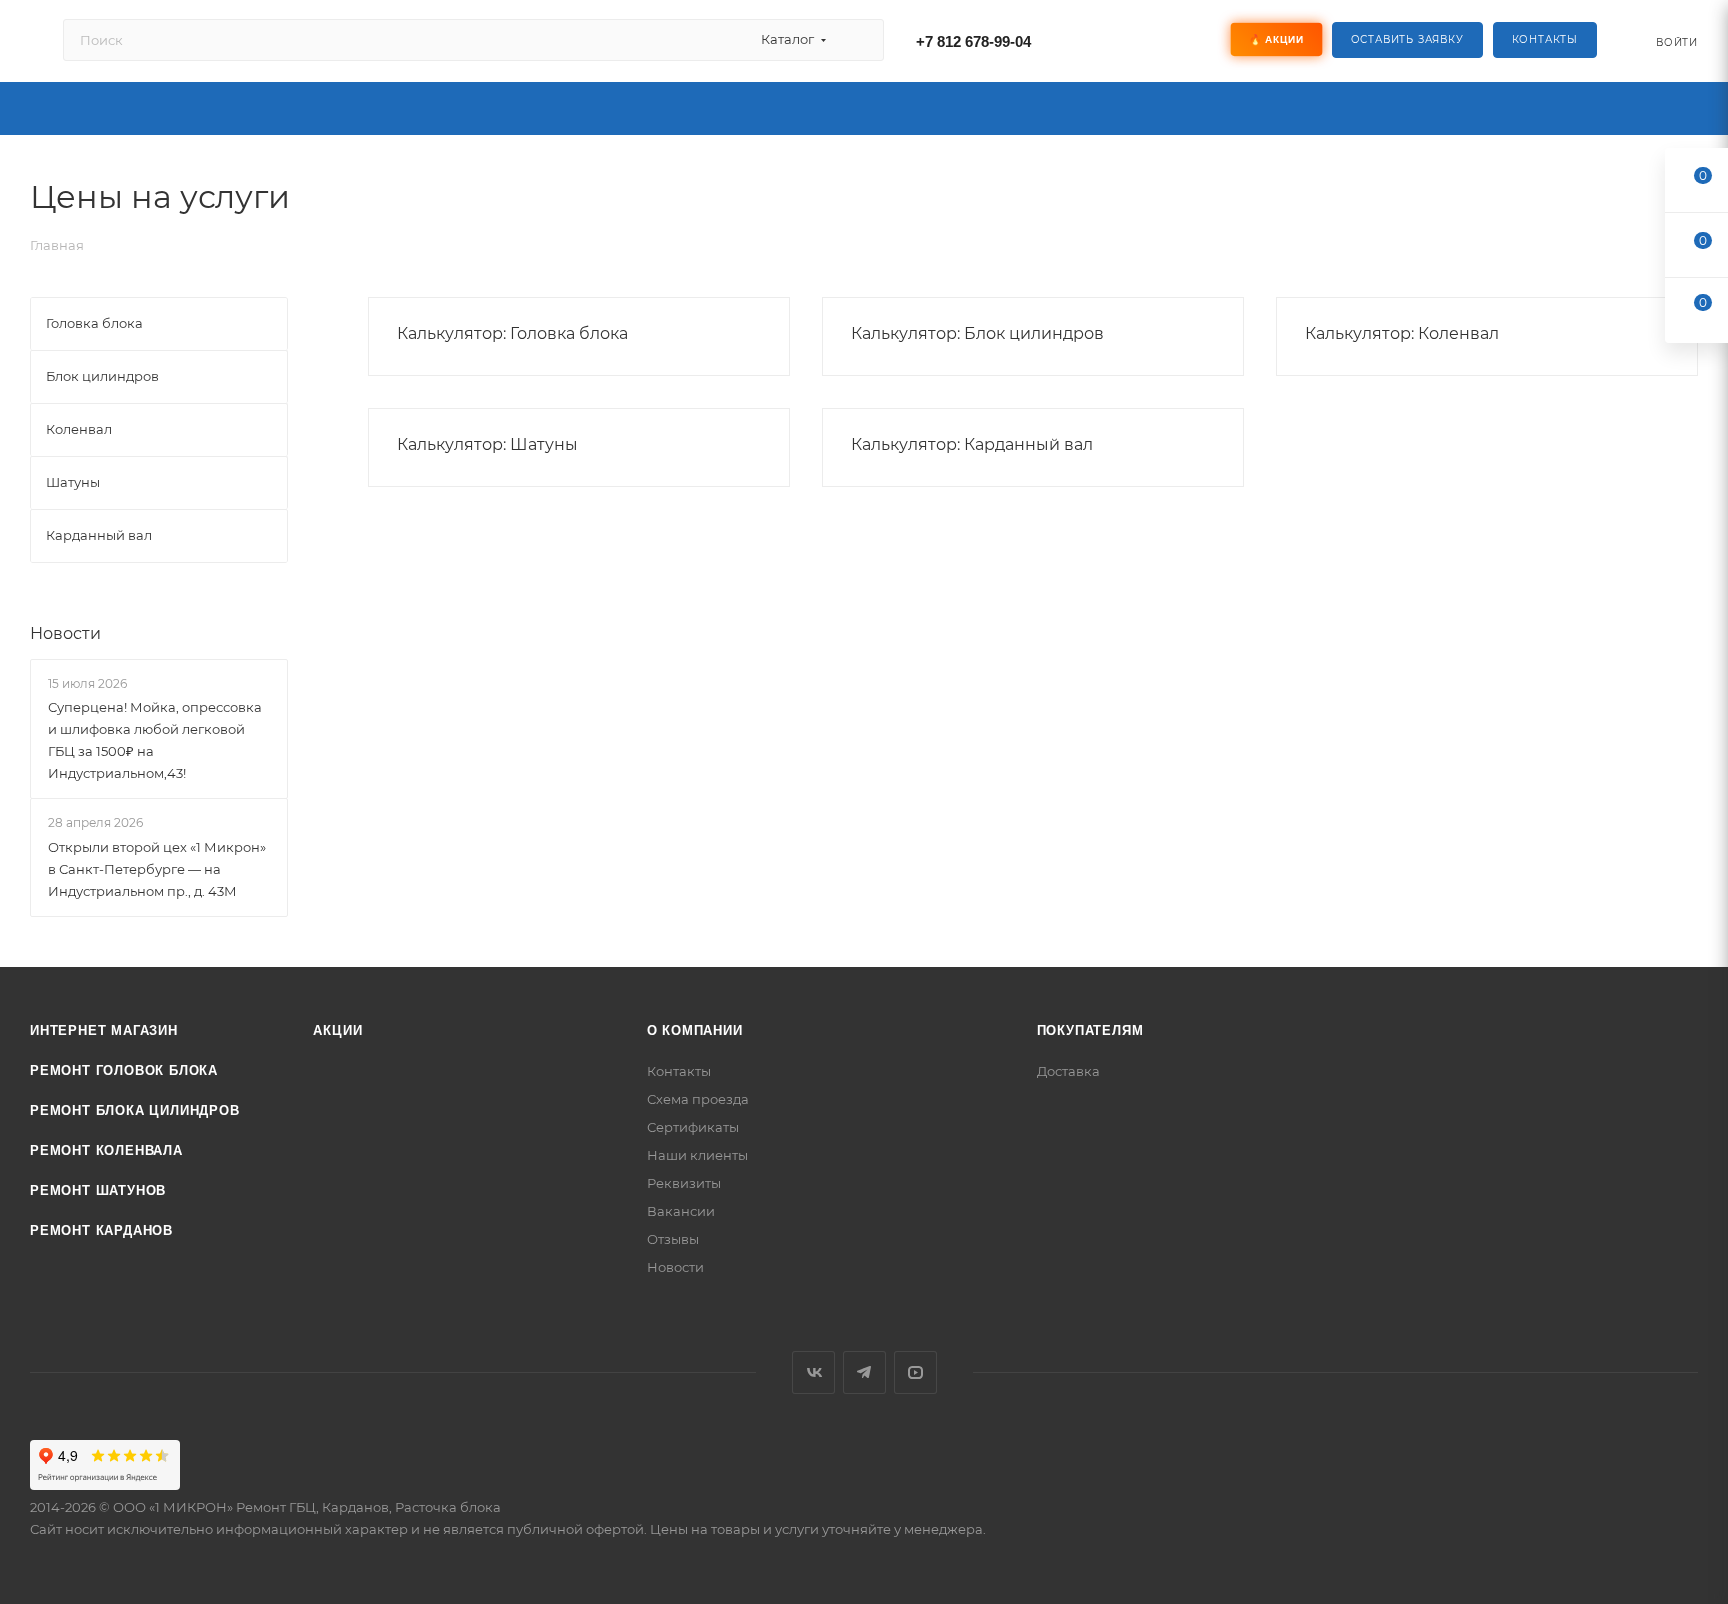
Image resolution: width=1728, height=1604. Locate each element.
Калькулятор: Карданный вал (972, 444)
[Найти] (859, 40)
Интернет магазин (104, 1030)
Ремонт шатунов (98, 1190)
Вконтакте (813, 1372)
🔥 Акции (1276, 39)
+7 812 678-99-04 (973, 41)
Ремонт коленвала (106, 1150)
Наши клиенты (697, 1155)
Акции (337, 1030)
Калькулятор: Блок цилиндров (977, 333)
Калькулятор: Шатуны (487, 444)
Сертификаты (693, 1127)
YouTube (915, 1372)
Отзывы (673, 1239)
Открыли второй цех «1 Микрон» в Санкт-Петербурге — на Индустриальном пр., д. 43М (157, 869)
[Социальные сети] (1138, 40)
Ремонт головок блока (124, 1070)
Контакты (1545, 39)
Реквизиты (684, 1183)
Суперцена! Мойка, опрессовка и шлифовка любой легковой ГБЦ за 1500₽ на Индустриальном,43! (155, 740)
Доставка (1068, 1071)
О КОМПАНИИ (695, 1030)
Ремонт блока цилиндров (135, 1110)
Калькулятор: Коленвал (1402, 333)
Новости (65, 633)
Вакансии (681, 1211)
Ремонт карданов (101, 1230)
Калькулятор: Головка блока (512, 333)
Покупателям (1090, 1030)
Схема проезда (698, 1099)
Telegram (864, 1372)
